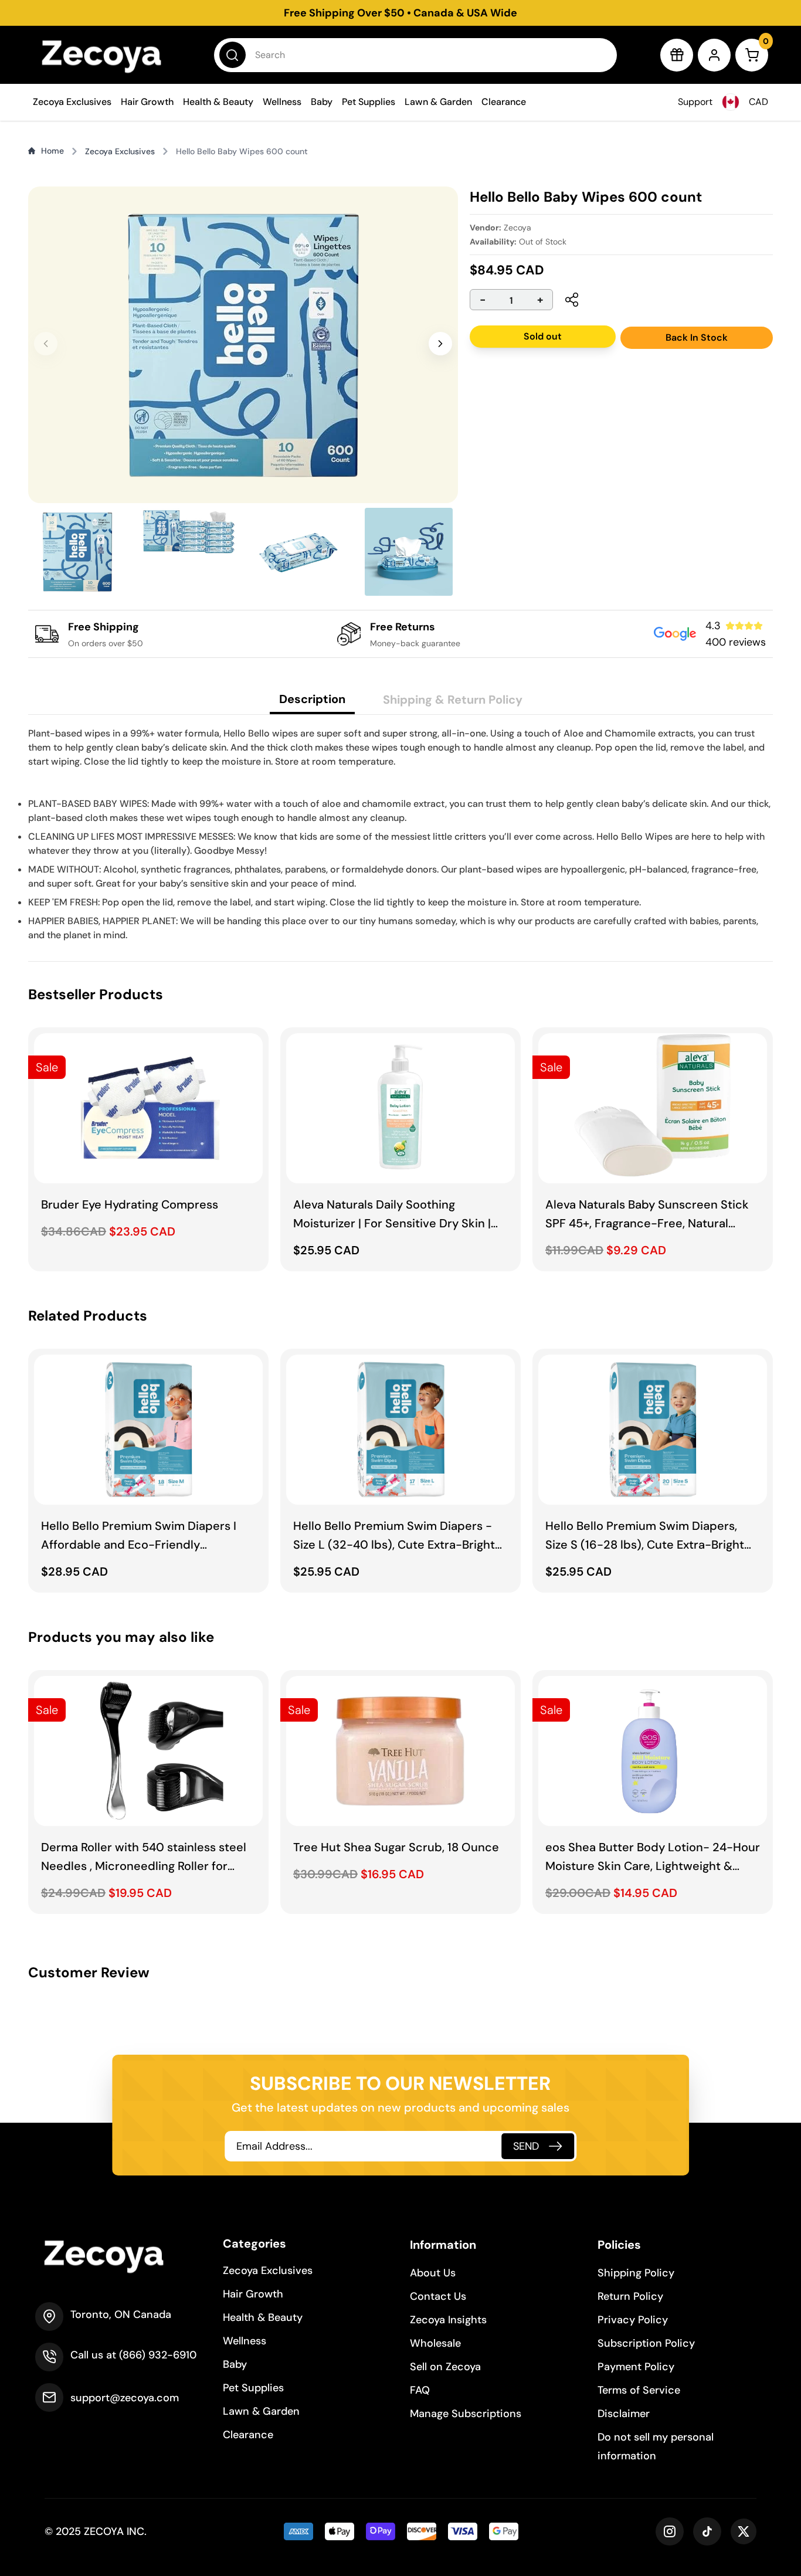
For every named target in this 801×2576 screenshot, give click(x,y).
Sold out (543, 336)
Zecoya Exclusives (72, 102)
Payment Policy (636, 2367)
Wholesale (435, 2343)
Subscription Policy (646, 2343)
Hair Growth (147, 102)
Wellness (282, 102)
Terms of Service (639, 2390)
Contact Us (438, 2296)
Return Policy (630, 2296)
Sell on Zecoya (445, 2367)
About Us (433, 2273)
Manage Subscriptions (466, 2414)
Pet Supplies (369, 102)
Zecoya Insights (448, 2320)
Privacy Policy (633, 2320)
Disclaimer (624, 2414)
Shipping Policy (636, 2273)
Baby (322, 102)
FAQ (420, 2390)
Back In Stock (697, 337)
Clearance (504, 102)
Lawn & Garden (438, 102)
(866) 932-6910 (158, 2355)
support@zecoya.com (125, 2398)
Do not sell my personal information (656, 2446)
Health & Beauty (218, 102)
